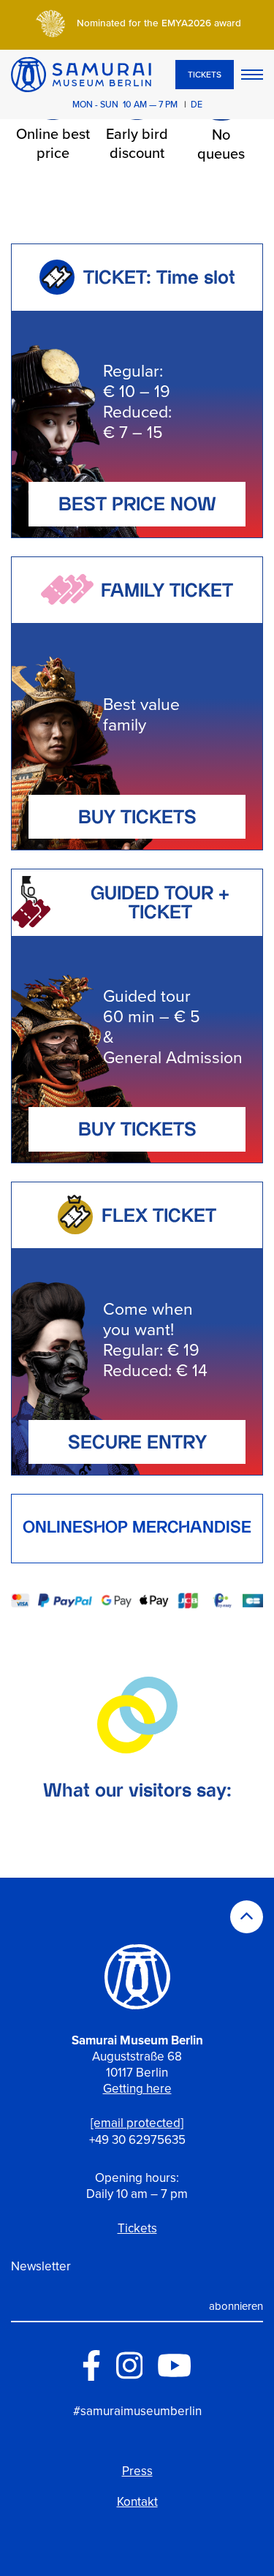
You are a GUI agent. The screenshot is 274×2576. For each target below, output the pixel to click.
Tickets (205, 75)
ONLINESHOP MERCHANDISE (137, 1529)
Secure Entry (137, 1444)
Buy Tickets (137, 819)
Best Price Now (137, 506)
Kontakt (137, 2502)
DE (197, 105)
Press (137, 2471)
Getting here (137, 2089)
